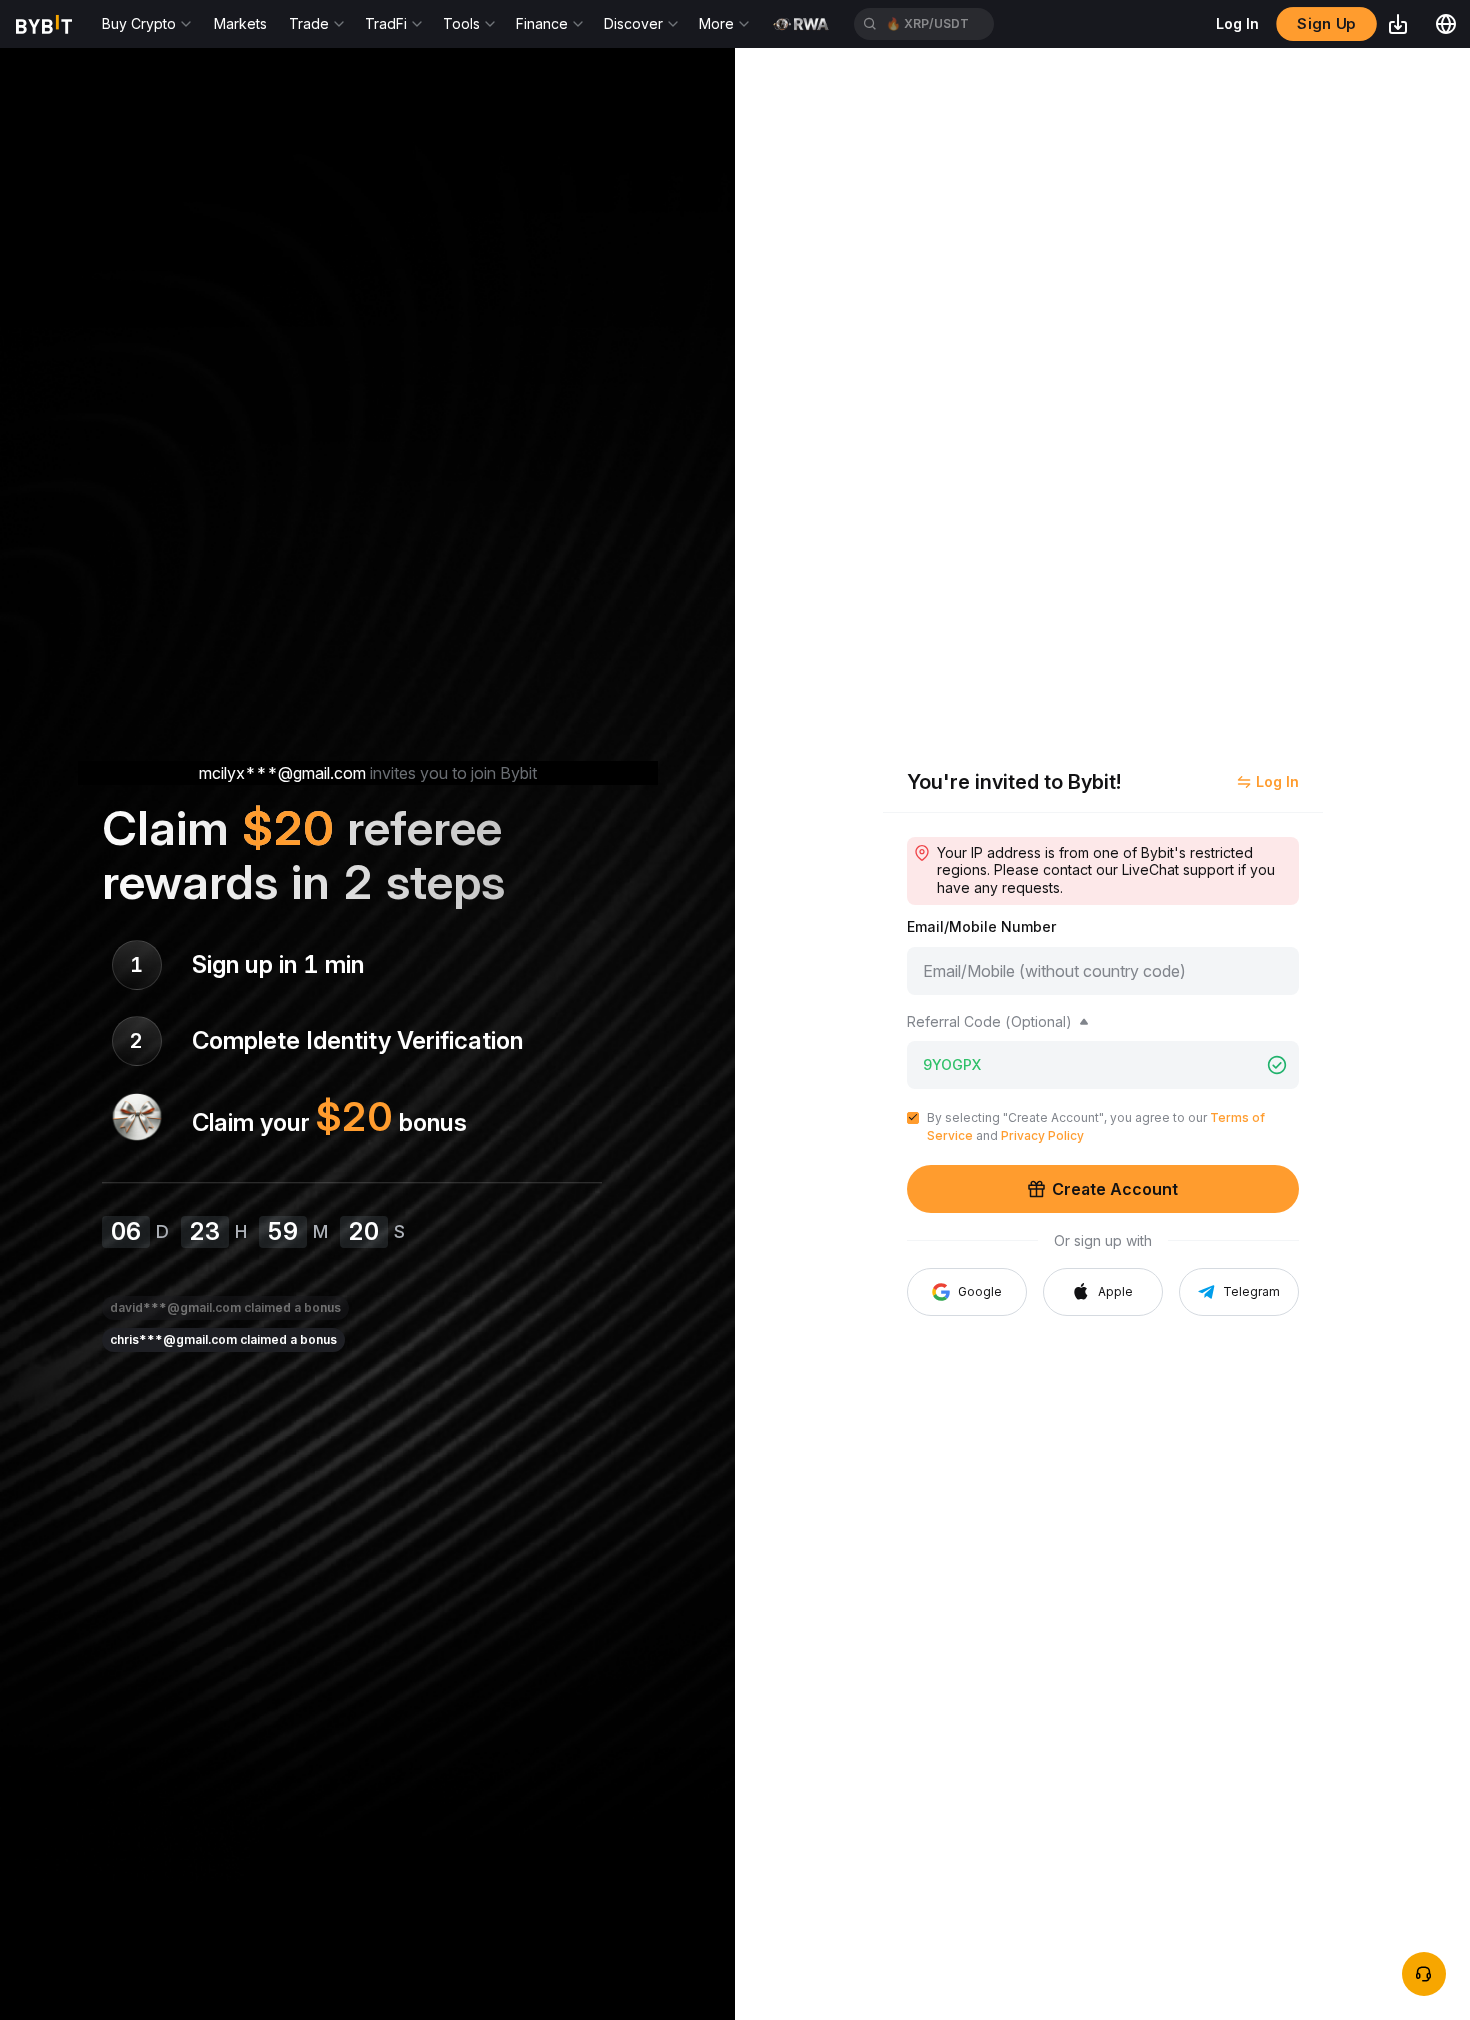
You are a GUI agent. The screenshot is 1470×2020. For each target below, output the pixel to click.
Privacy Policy (1042, 1135)
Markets (240, 23)
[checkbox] (913, 1118)
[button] (1103, 1292)
